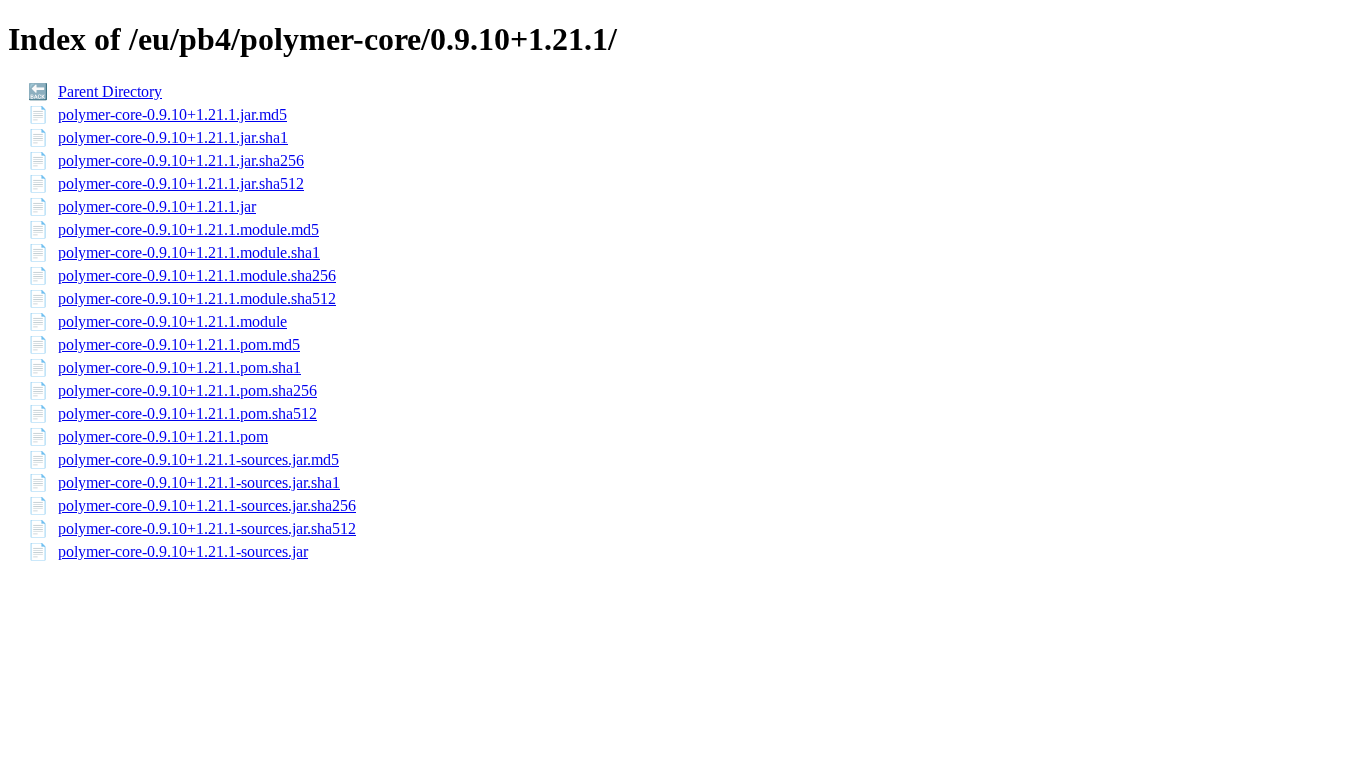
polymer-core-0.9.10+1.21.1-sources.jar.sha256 (207, 505)
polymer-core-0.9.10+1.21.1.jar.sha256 (181, 160)
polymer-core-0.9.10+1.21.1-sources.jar (183, 551)
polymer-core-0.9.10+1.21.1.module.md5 (188, 229)
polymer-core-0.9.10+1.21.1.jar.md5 (172, 114)
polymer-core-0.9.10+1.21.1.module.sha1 (189, 252)
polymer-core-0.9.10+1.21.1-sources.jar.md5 (198, 459)
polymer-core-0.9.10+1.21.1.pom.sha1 (179, 367)
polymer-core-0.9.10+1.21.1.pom (163, 436)
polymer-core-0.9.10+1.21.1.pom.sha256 (187, 390)
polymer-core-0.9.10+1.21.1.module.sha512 (197, 298)
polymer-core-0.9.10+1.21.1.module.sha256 (197, 275)
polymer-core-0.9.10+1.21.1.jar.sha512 (181, 183)
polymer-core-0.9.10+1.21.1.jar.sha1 (173, 137)
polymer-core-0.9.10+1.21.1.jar (157, 206)
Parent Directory (110, 91)
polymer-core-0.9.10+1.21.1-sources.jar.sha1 (199, 482)
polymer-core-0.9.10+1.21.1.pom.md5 (179, 344)
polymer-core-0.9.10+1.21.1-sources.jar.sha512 (207, 528)
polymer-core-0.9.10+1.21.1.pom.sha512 (187, 413)
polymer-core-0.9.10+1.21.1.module (172, 321)
